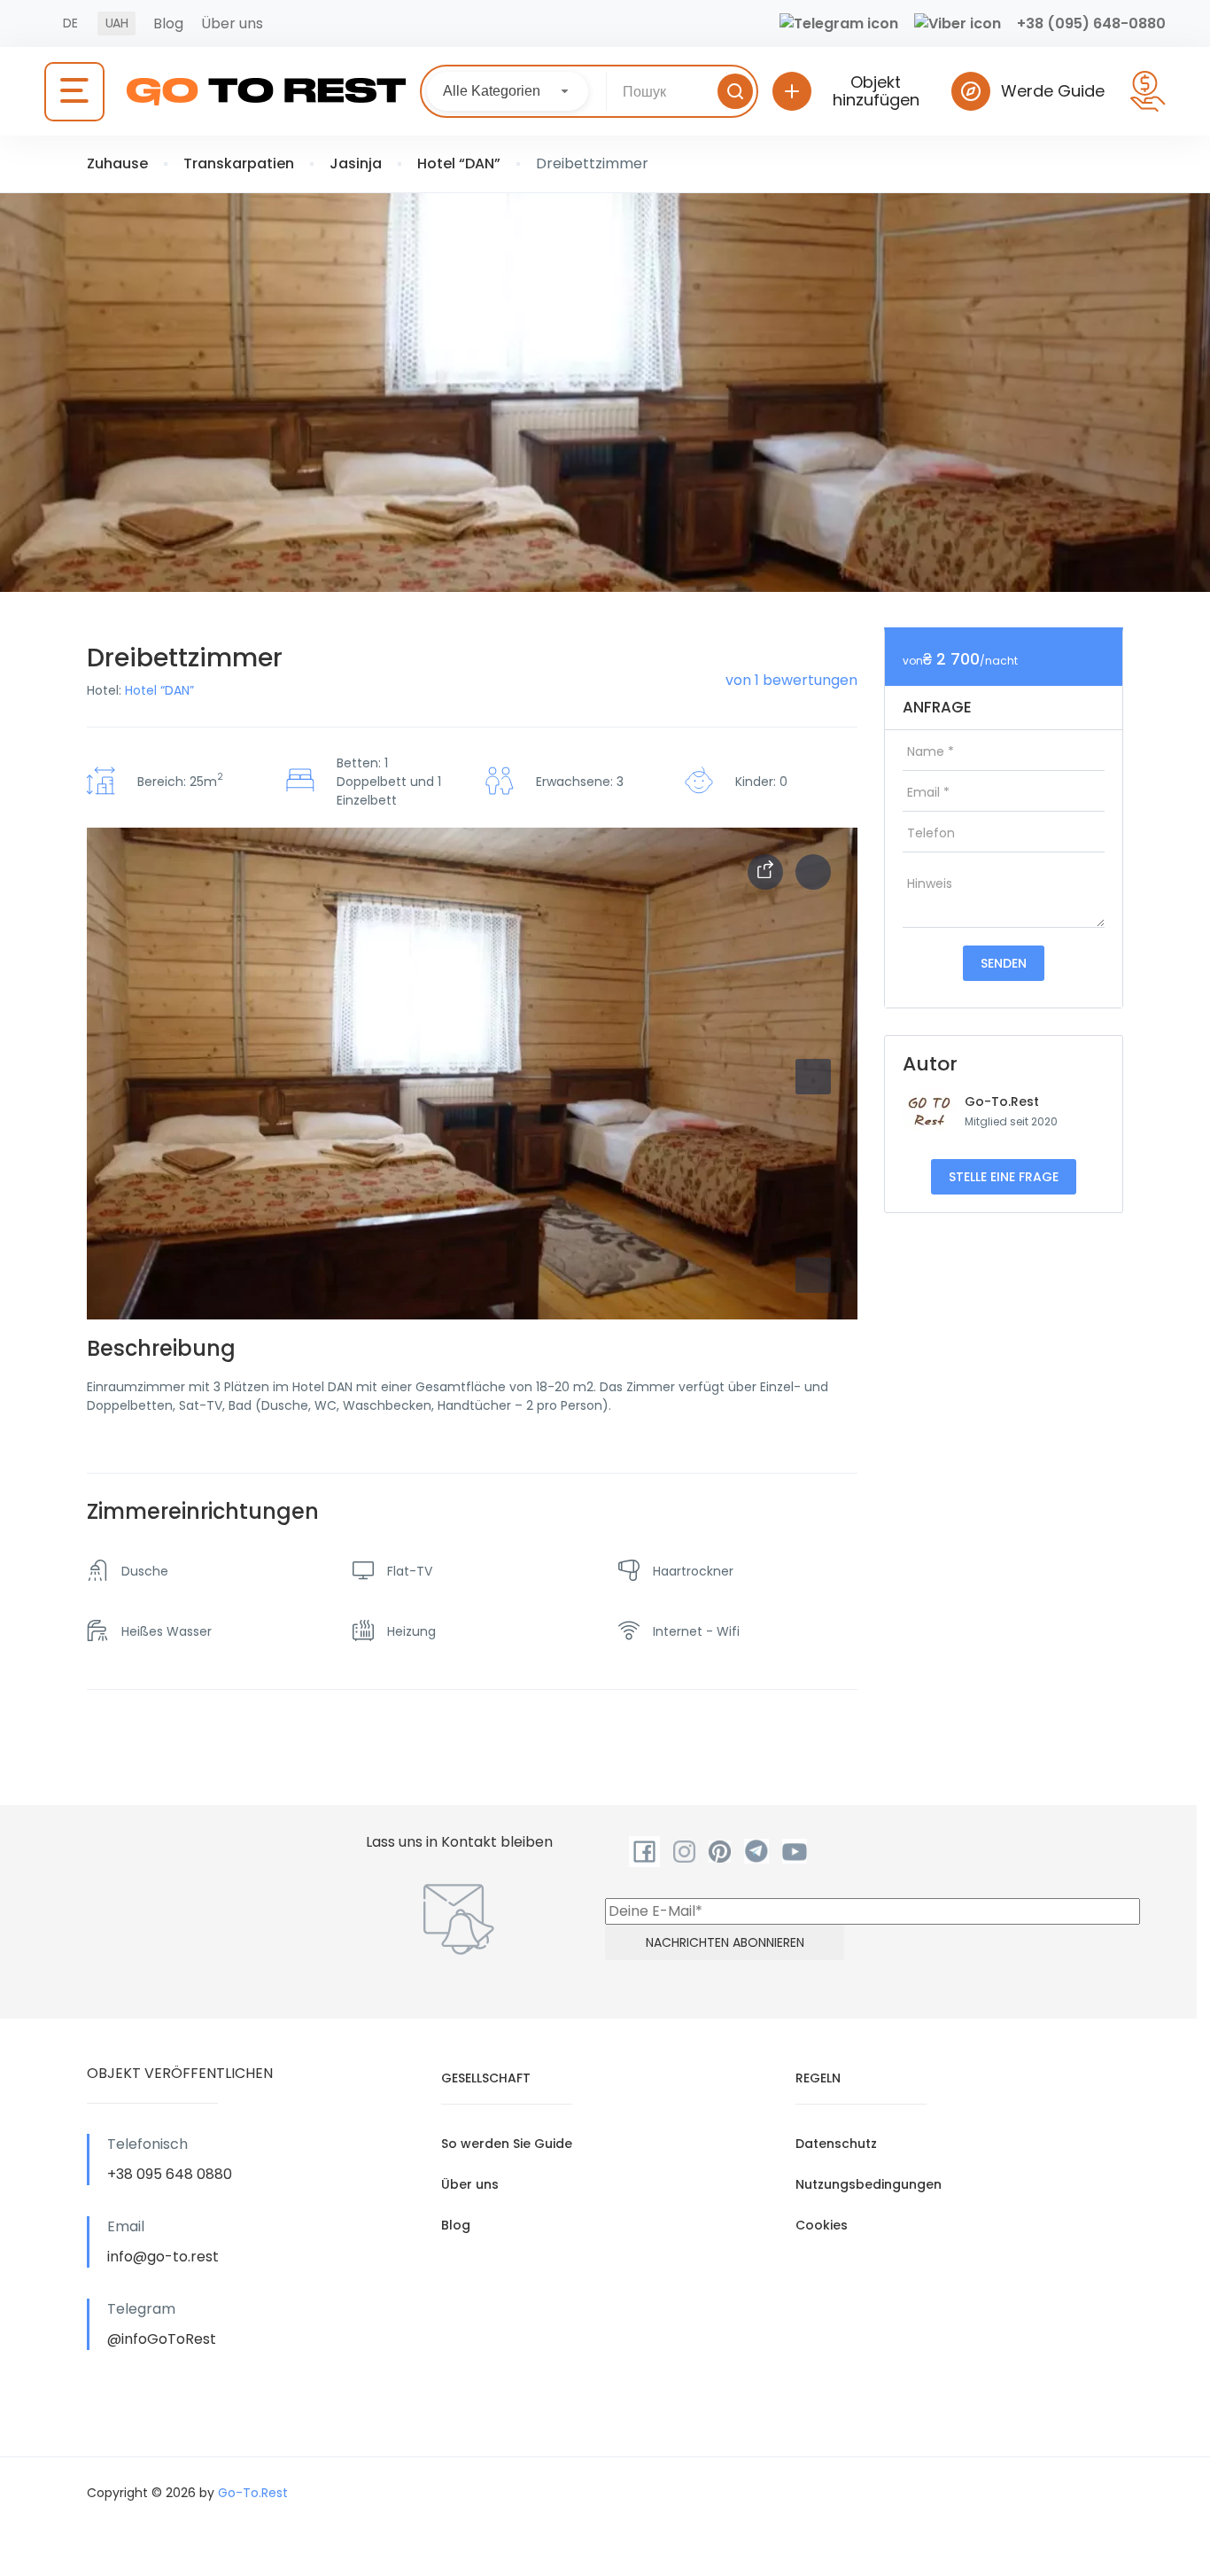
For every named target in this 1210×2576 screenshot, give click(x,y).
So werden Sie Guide (507, 2144)
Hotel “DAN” (459, 163)
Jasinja (356, 163)
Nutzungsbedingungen (869, 2184)
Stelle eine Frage (1004, 1177)
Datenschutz (836, 2144)
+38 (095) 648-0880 (1091, 23)
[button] (813, 1275)
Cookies (822, 2225)
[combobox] (508, 91)
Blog (168, 23)
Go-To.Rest (1002, 1101)
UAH (116, 23)
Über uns (232, 23)
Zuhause (117, 163)
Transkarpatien (239, 163)
